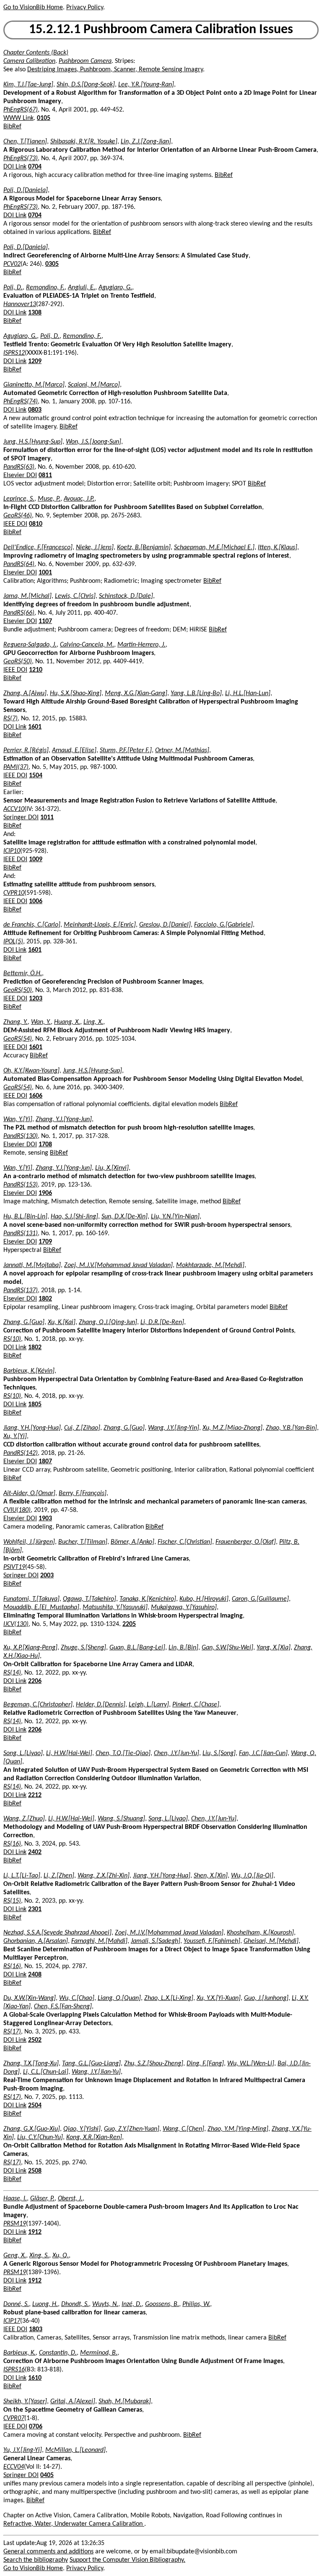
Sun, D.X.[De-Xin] (125, 1217)
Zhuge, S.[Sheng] (83, 1648)
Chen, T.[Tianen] (25, 142)
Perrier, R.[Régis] (26, 750)
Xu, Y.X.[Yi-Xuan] (219, 1998)
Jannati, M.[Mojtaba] (32, 1265)
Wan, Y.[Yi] (18, 1119)
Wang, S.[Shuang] (121, 1819)
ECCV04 (14, 2467)
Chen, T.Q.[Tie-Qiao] (123, 1753)
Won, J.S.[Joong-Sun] (93, 442)
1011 (47, 818)
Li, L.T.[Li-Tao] (22, 1876)
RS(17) (12, 2032)
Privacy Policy (85, 8)
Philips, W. (196, 2304)
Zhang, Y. (16, 1022)
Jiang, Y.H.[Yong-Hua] (32, 1428)
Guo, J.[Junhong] (266, 1998)
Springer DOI (21, 818)
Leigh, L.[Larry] (149, 1705)
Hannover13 (20, 304)
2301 (35, 1909)
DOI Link (15, 167)
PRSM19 (15, 2224)
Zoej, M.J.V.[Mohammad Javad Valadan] (118, 1265)
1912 (35, 2232)
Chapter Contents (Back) (36, 53)
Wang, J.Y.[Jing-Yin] (174, 1428)
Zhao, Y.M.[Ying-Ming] (238, 2129)
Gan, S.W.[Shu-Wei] (227, 1648)
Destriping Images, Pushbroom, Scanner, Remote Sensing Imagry (115, 70)
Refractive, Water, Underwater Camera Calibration (74, 2524)
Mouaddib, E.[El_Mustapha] (41, 1607)
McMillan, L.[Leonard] (75, 2450)
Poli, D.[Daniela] (26, 190)
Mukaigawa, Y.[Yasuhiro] (184, 1607)
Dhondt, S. (75, 2304)
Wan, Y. (41, 1022)
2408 (35, 1975)
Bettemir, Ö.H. (23, 974)
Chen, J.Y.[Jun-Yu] (177, 1753)
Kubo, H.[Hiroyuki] (204, 1599)
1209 (35, 361)
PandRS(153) (21, 1185)
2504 (35, 2106)
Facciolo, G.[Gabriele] (223, 925)
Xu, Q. (61, 2256)
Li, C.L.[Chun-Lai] (46, 2072)
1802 (45, 1299)
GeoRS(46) (18, 516)
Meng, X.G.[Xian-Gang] (136, 693)
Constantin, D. (58, 2353)
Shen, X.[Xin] (211, 1876)
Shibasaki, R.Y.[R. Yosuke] (84, 142)
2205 (129, 1624)
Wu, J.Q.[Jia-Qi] (252, 1876)
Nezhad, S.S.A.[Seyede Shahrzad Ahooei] (57, 1933)
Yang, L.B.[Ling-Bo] (196, 693)
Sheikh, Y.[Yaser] (25, 2402)
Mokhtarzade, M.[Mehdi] (210, 1265)
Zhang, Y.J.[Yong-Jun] (64, 1119)
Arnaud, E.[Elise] (74, 750)
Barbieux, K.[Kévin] (29, 1371)
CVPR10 (14, 893)
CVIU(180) (17, 1510)
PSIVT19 (14, 1567)
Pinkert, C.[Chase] (196, 1705)
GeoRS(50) (18, 662)
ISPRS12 (14, 353)
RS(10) (12, 1339)
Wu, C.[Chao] (77, 1998)
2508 (35, 2171)
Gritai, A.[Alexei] (73, 2402)
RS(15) (12, 1901)
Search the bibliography (36, 2560)
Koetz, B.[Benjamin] (144, 548)
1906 (45, 1193)
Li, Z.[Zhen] (59, 1876)
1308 (35, 313)
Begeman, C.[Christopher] (38, 1705)
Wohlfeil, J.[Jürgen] (29, 1542)
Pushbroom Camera (85, 61)
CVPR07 (14, 2418)
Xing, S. (39, 2256)
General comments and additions (48, 2552)
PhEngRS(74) (21, 402)
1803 (36, 2329)
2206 (35, 1681)
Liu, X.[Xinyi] (112, 1168)
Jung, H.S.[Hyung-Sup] (33, 442)
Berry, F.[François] (83, 1493)
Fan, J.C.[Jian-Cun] (263, 1753)
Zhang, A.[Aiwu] (25, 693)
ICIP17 (12, 2321)
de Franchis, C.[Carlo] (32, 925)
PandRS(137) (21, 1291)
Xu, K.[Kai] (62, 1322)
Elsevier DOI (20, 475)
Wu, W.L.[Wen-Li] (251, 2064)
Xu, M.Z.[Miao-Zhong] (232, 1428)
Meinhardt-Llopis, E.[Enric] (100, 925)
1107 (45, 621)
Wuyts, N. (105, 2304)
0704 (35, 167)
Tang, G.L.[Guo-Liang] (91, 2064)
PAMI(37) (16, 767)
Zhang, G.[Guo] (24, 1322)
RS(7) (10, 719)
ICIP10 (12, 851)
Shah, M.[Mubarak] (125, 2402)
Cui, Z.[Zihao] (82, 1428)
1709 (45, 1242)
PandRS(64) (19, 564)
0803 (35, 410)
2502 (35, 2040)
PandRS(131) (21, 1233)
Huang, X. (67, 1022)
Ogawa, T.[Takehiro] (90, 1599)
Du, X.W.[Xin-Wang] (30, 1998)
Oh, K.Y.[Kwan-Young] (31, 1071)
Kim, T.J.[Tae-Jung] (28, 85)
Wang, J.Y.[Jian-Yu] (96, 2072)
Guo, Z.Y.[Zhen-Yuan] (132, 2129)
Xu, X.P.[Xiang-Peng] (30, 1648)
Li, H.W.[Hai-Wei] (69, 1753)
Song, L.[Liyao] (23, 1753)
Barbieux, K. (19, 2353)
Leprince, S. (19, 499)
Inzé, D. (132, 2304)
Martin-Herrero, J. (142, 645)
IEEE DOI (15, 524)
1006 (36, 901)
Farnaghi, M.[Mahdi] (99, 1941)
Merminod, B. (99, 2353)
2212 (35, 1795)
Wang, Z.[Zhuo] (24, 1819)
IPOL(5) (13, 942)
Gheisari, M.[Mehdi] (271, 1941)
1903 (45, 1519)
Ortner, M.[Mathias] (182, 750)
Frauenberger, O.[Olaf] (246, 1542)
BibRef (12, 127)
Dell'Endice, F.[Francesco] (38, 548)
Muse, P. (49, 499)
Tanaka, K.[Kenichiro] (148, 1599)
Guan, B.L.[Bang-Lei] (137, 1648)
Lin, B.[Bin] (183, 1648)
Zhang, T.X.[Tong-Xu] (31, 2064)
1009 (36, 860)
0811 (45, 475)
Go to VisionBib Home (33, 8)
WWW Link (18, 118)
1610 (35, 2378)
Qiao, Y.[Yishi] (82, 2129)
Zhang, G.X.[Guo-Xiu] (32, 2129)
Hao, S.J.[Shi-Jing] (74, 1217)
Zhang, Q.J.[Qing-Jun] (108, 1322)
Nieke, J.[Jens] (95, 548)
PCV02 (12, 264)
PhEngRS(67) (21, 110)
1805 (35, 1405)
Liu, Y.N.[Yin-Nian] (175, 1217)
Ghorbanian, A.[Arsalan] (36, 1941)
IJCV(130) (16, 1624)
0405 (47, 2475)
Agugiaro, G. (115, 288)
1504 (36, 776)
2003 (47, 1576)
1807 (45, 1462)
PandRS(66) (19, 613)
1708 (45, 1145)
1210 (36, 670)
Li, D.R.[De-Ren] (162, 1322)
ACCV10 (14, 809)
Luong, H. (45, 2304)
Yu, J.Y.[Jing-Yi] (23, 2450)
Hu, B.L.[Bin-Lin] (25, 1217)
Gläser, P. (42, 2199)
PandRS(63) (19, 467)
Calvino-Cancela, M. (87, 645)
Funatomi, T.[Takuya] (31, 1599)
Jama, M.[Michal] (27, 596)
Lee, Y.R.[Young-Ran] (146, 85)
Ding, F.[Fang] (205, 2064)
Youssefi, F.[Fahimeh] (212, 1941)
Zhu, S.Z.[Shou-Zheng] (154, 2064)
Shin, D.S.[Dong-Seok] (86, 85)
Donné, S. (16, 2304)
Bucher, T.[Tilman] (83, 1542)
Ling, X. (93, 1022)
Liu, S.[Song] (219, 1753)
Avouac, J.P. (79, 499)
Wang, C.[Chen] (183, 2129)
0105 (44, 118)
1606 (36, 1096)
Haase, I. (15, 2199)
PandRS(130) (21, 1136)
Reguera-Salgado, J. (30, 645)
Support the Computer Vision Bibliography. (127, 2560)
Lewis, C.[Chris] (75, 596)
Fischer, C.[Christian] (185, 1542)
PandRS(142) (21, 1453)
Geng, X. (15, 2256)
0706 (36, 2427)
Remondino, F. (45, 288)
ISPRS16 (14, 2370)
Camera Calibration (29, 61)
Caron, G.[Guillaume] (260, 1599)
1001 (45, 573)
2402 (35, 1852)
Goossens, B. (162, 2304)
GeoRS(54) (18, 1039)
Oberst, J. (70, 2199)
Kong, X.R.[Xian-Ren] (94, 2137)
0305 (52, 264)
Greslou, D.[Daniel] (165, 925)
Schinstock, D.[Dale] (126, 596)
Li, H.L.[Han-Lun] (248, 693)
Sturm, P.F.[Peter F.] (126, 750)
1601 (35, 727)
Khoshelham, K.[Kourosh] (260, 1933)
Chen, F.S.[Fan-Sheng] (63, 2007)
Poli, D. (13, 288)
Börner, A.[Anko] (132, 1542)
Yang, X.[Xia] (274, 1648)
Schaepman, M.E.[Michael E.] (214, 548)
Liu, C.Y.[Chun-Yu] (40, 2137)
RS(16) (12, 1844)
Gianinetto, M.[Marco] (34, 385)
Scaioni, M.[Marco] (94, 385)
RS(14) (12, 1673)
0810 (36, 524)
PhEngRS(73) (21, 158)
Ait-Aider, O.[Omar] (29, 1493)
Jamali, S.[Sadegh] (156, 1941)
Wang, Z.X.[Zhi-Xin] (104, 1876)
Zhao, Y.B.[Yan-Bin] (291, 1428)
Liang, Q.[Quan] (119, 1998)
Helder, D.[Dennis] (101, 1705)
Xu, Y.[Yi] (15, 1436)
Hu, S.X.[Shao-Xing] (76, 693)
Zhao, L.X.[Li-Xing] (169, 1998)
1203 (36, 999)
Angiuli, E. (82, 288)
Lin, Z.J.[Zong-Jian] (146, 142)
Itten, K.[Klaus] (278, 548)
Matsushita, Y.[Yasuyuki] (115, 1607)
